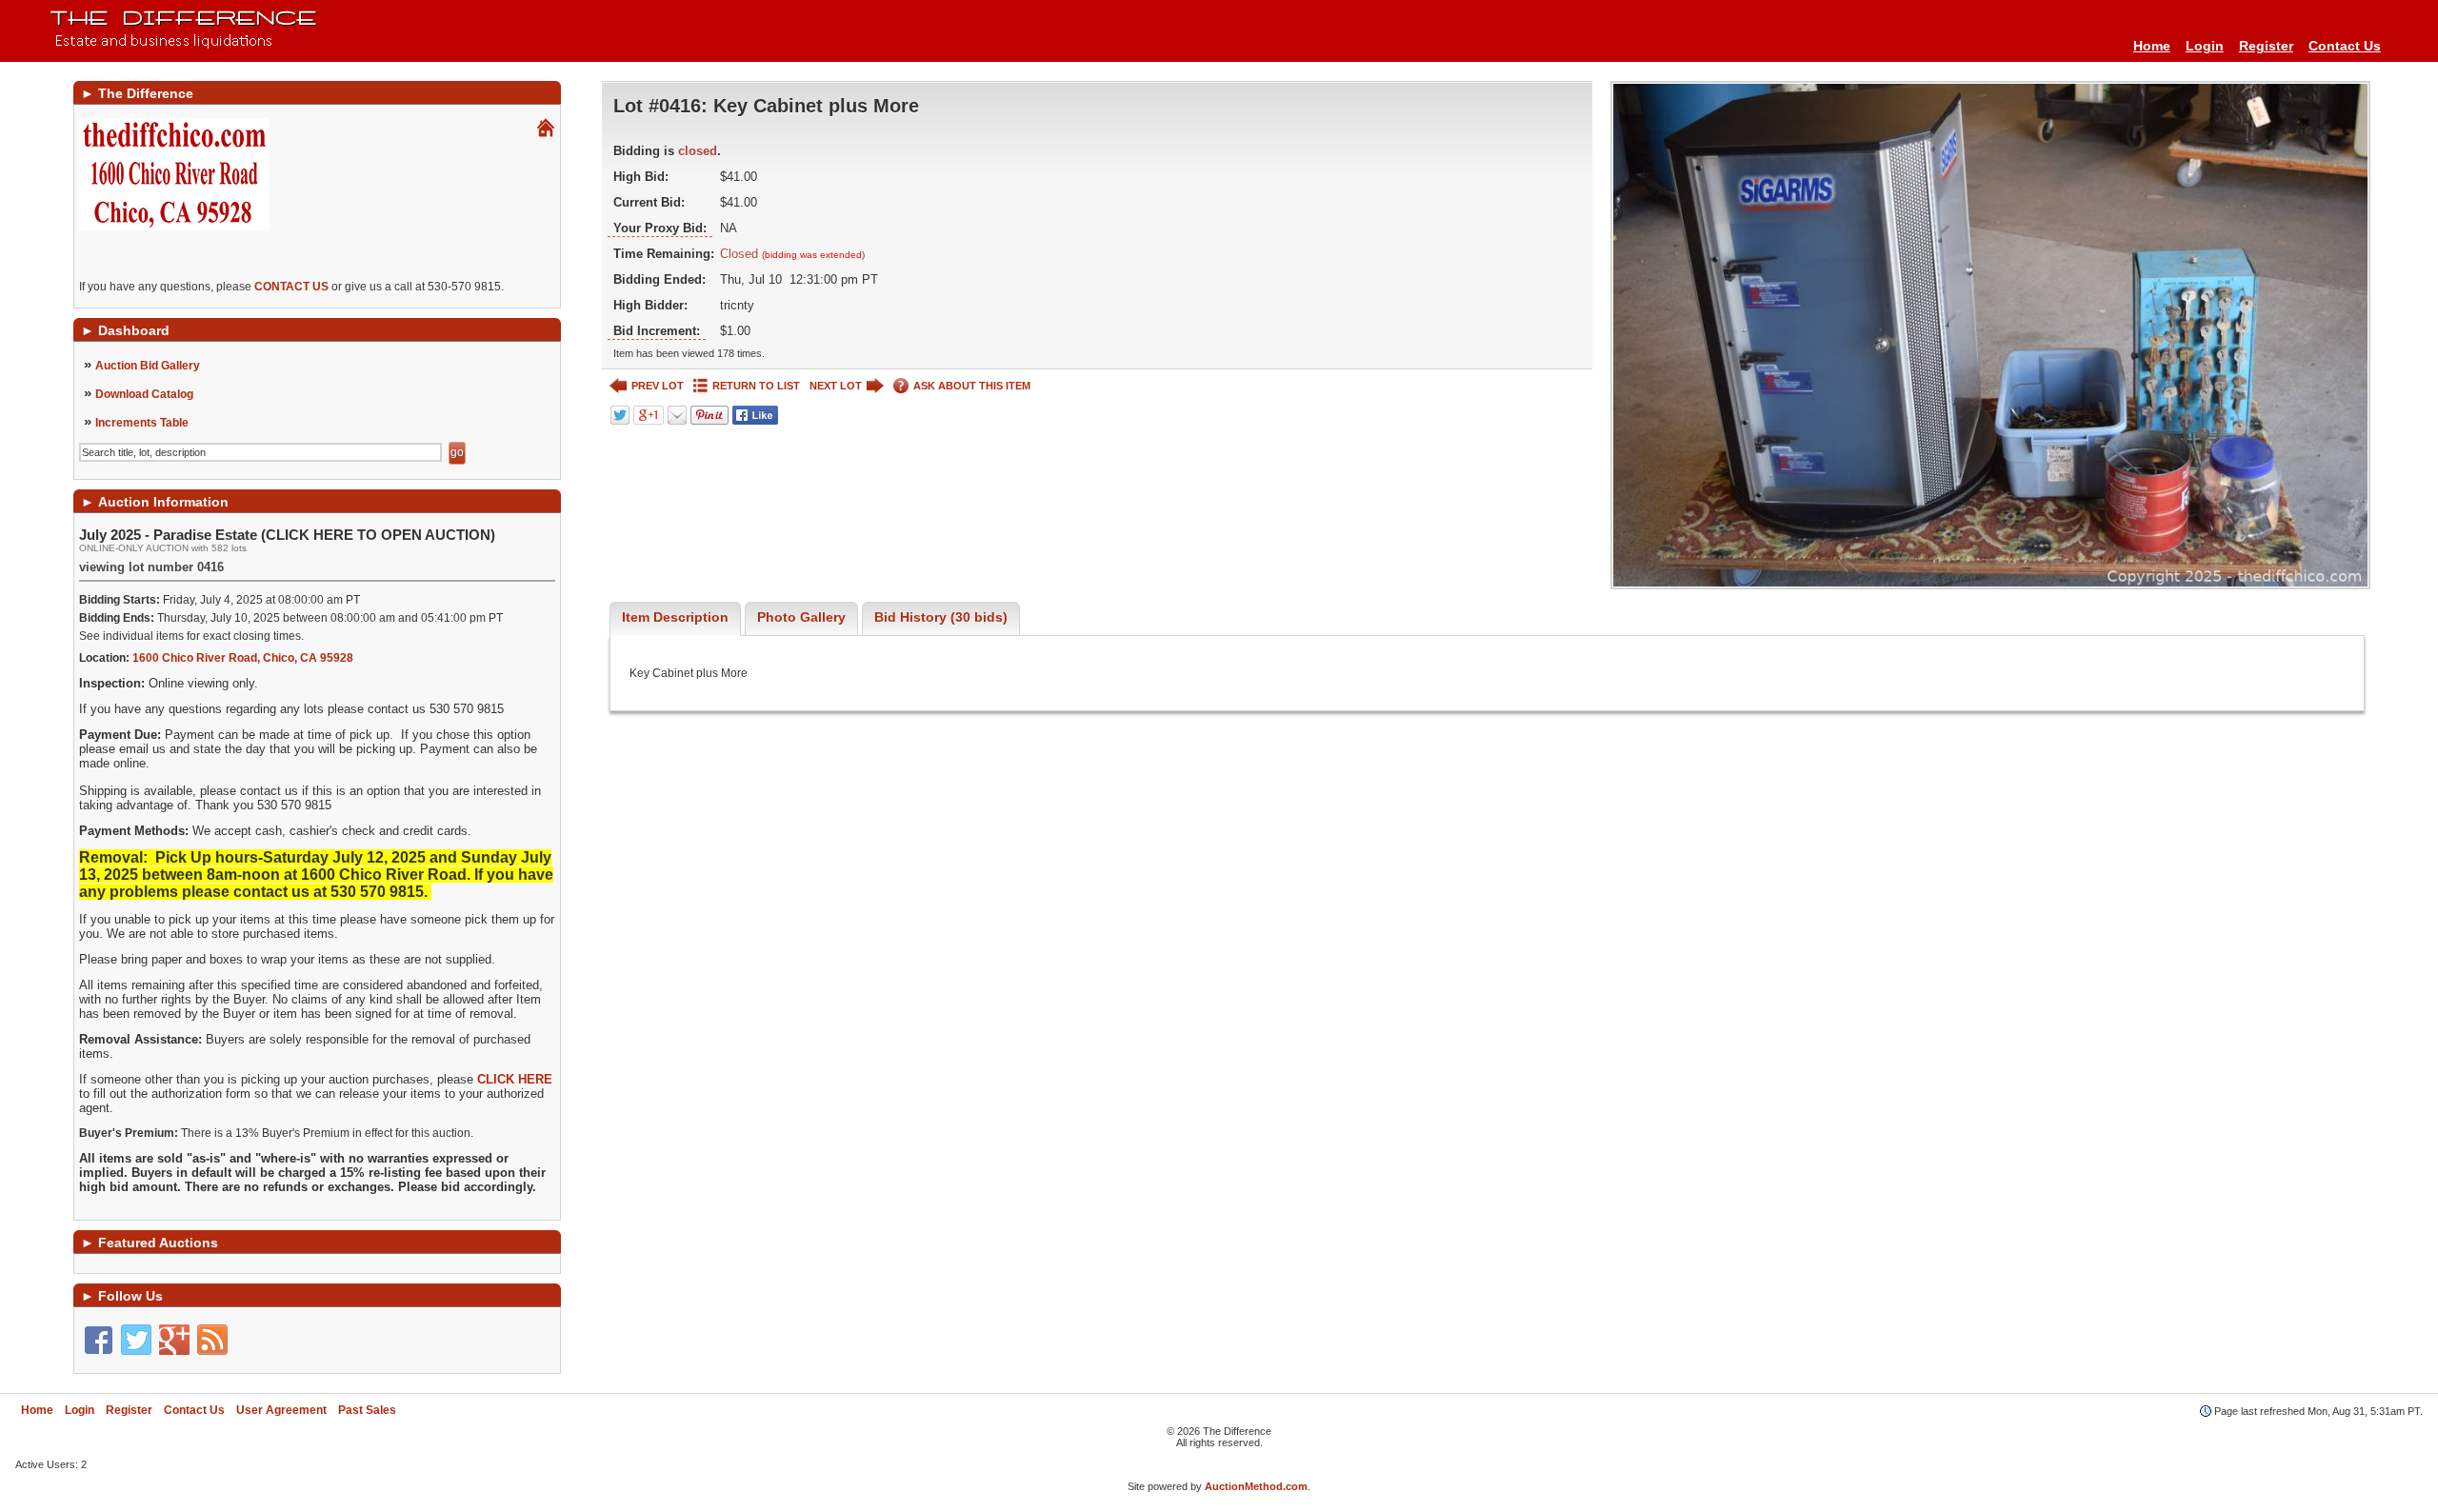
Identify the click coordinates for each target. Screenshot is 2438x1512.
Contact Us (2345, 46)
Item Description (675, 617)
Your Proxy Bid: (660, 228)
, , (243, 658)
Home (2152, 46)
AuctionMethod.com (1256, 1486)
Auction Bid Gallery (148, 366)
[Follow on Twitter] (136, 1340)
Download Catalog (144, 394)
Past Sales (367, 1410)
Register (2266, 46)
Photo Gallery (801, 617)
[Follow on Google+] (174, 1340)
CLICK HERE (515, 1079)
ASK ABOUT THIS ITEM (972, 386)
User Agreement (281, 1410)
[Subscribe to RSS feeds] (212, 1340)
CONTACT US (291, 287)
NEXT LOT (836, 386)
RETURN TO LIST (756, 386)
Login (2205, 46)
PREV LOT (658, 386)
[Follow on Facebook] (98, 1340)
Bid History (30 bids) (941, 617)
